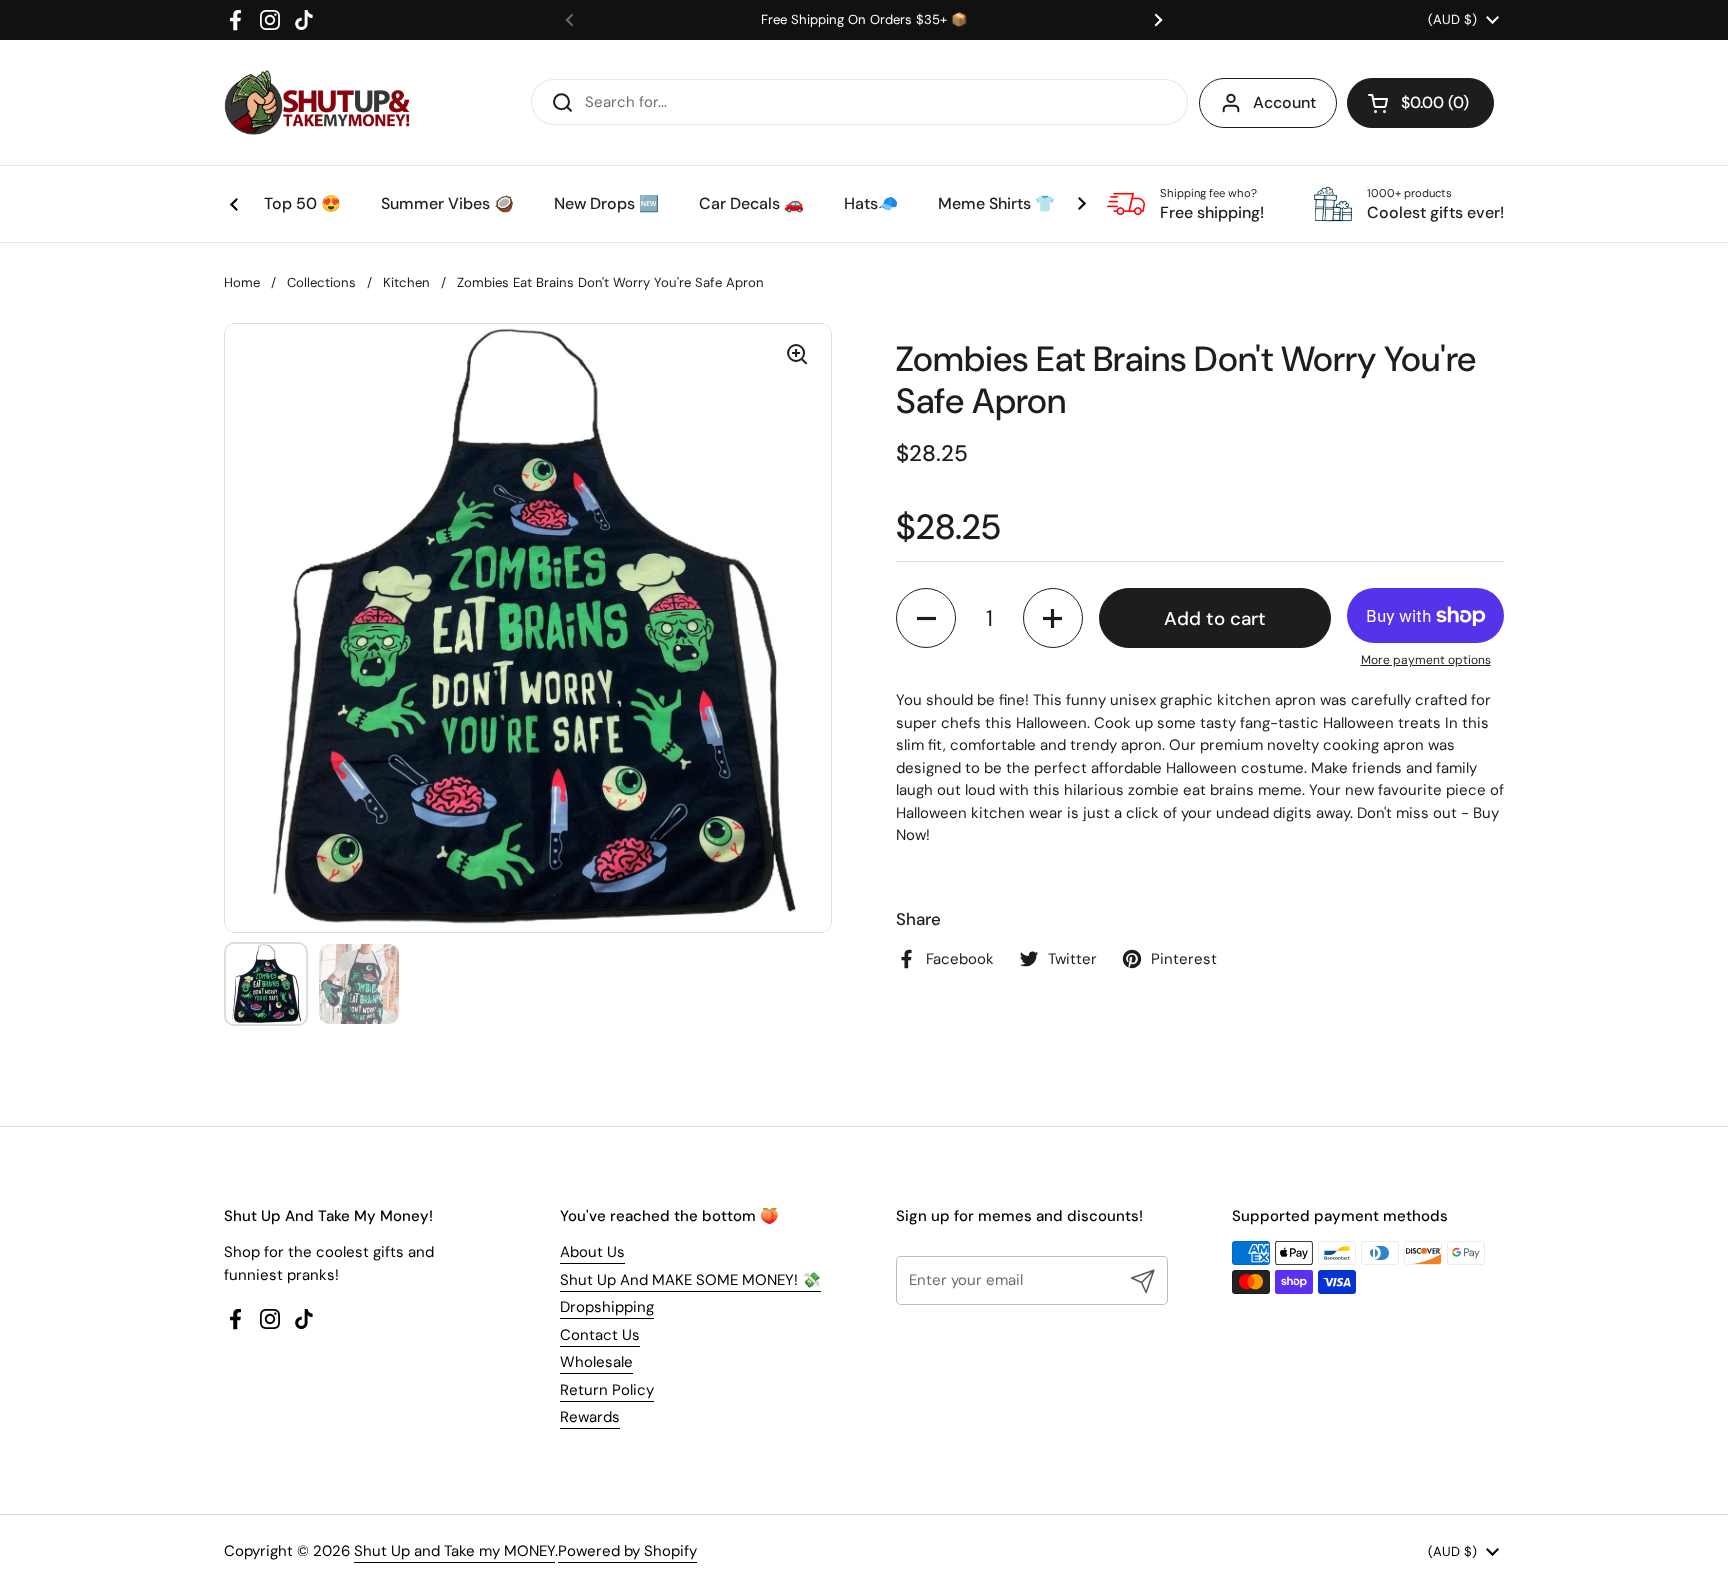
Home (242, 282)
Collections (321, 282)
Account (1284, 102)
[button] (1420, 103)
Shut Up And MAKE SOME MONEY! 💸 (690, 1280)
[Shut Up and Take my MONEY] (317, 102)
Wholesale (596, 1362)
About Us (592, 1252)
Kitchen (406, 282)
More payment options (1426, 660)
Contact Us (600, 1335)
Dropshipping (607, 1307)
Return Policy (607, 1390)
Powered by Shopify (627, 1551)
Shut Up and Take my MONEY (454, 1551)
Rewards (590, 1417)
